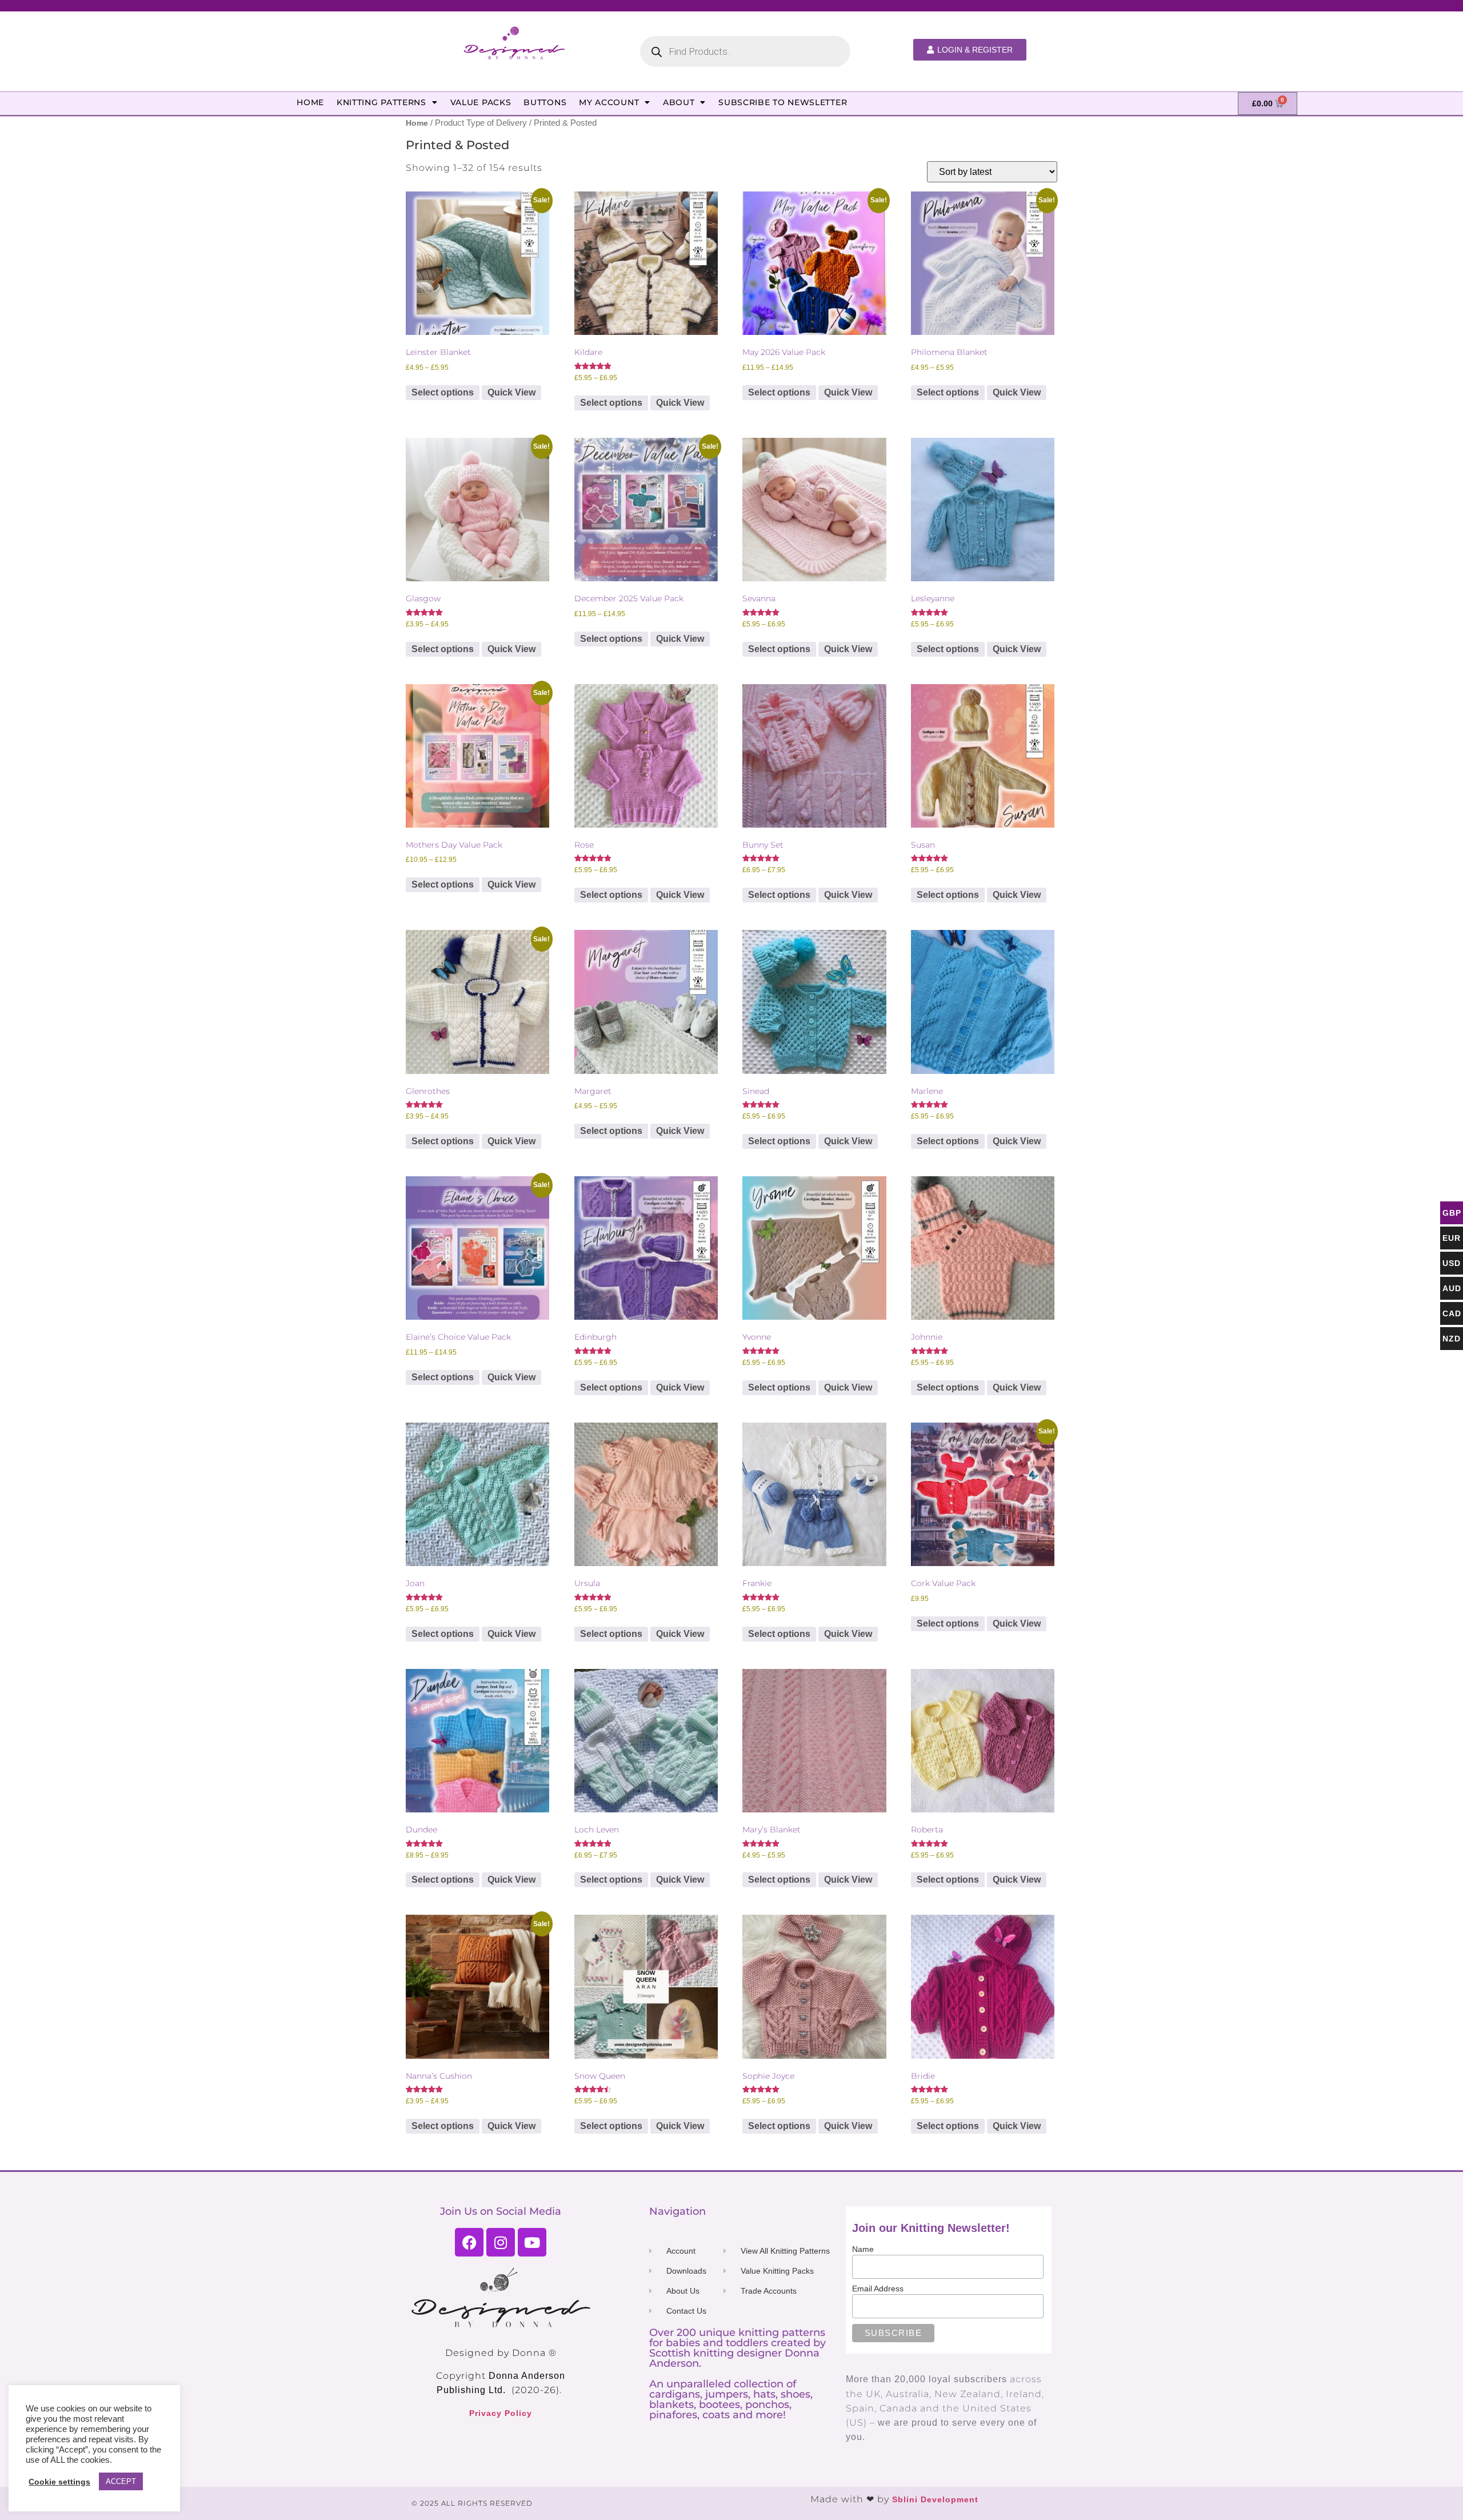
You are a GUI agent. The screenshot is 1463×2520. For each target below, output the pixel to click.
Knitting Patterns (381, 102)
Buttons (545, 102)
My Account (609, 102)
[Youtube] (532, 2242)
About (679, 102)
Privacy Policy (501, 2413)
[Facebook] (469, 2242)
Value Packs (481, 102)
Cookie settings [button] (59, 2482)
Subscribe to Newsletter (783, 102)
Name (863, 2249)
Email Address (878, 2289)
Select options (443, 392)
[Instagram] (501, 2242)
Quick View (511, 392)
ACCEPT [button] (121, 2481)
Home (310, 102)
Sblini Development (935, 2499)
